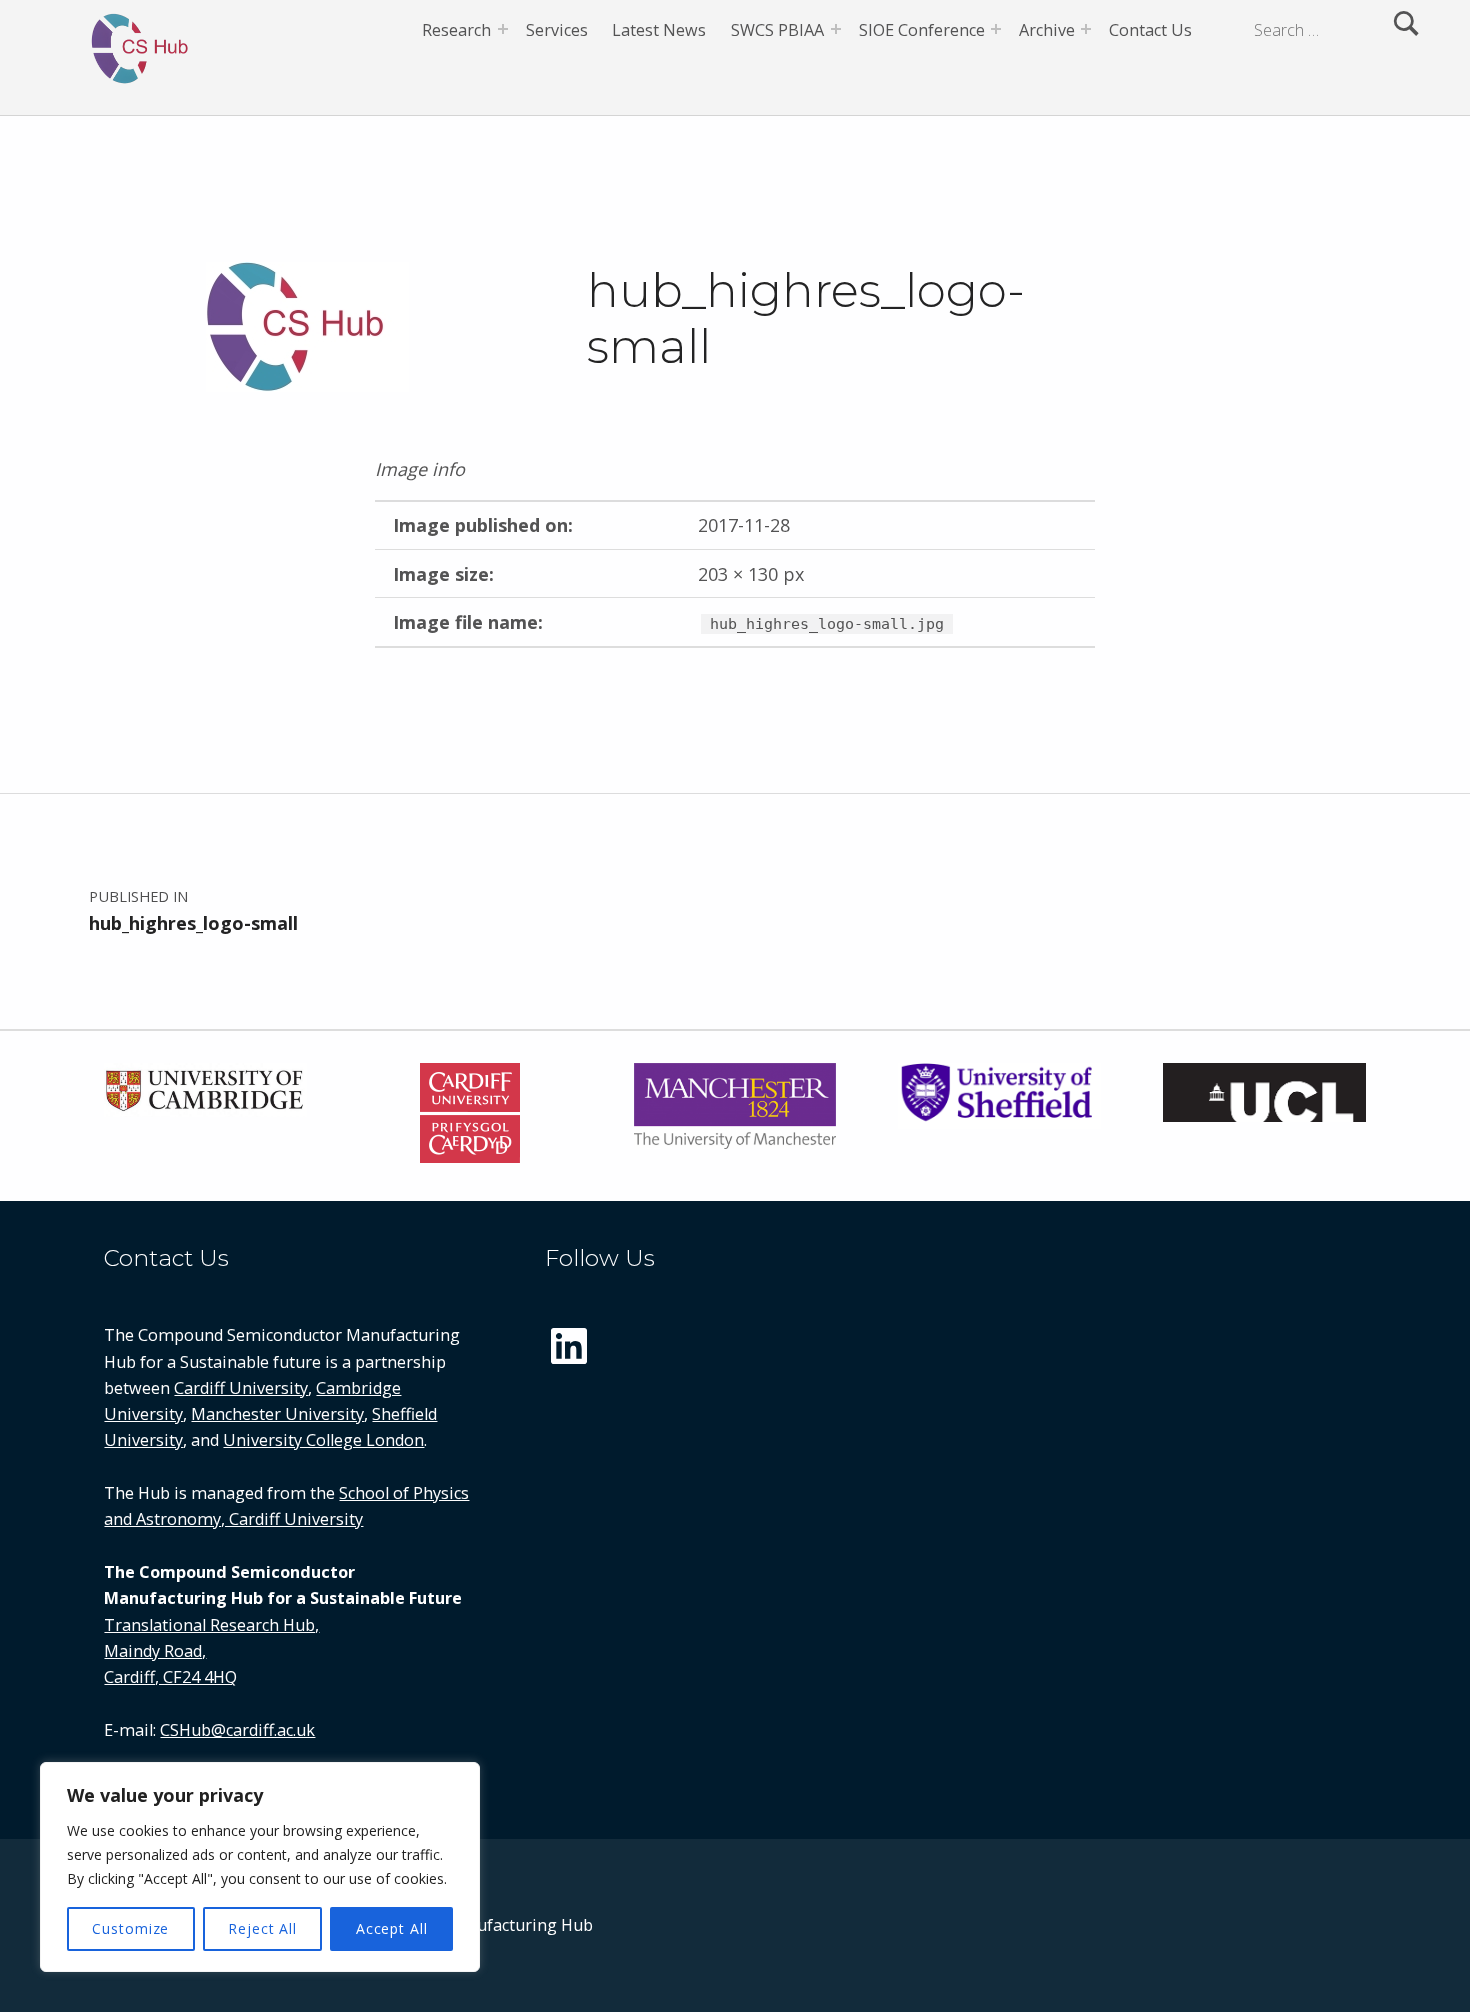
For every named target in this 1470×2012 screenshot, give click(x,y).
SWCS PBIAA (777, 30)
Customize (130, 1928)
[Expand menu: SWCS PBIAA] (836, 29)
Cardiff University (241, 1388)
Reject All (262, 1928)
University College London (323, 1440)
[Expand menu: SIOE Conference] (996, 29)
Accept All (392, 1928)
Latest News (659, 30)
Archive (1047, 30)
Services (557, 30)
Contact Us (1150, 30)
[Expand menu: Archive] (1086, 29)
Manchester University (277, 1414)
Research (456, 30)
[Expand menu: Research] (503, 29)
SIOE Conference (922, 30)
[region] (260, 1867)
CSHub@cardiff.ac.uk (237, 1730)
